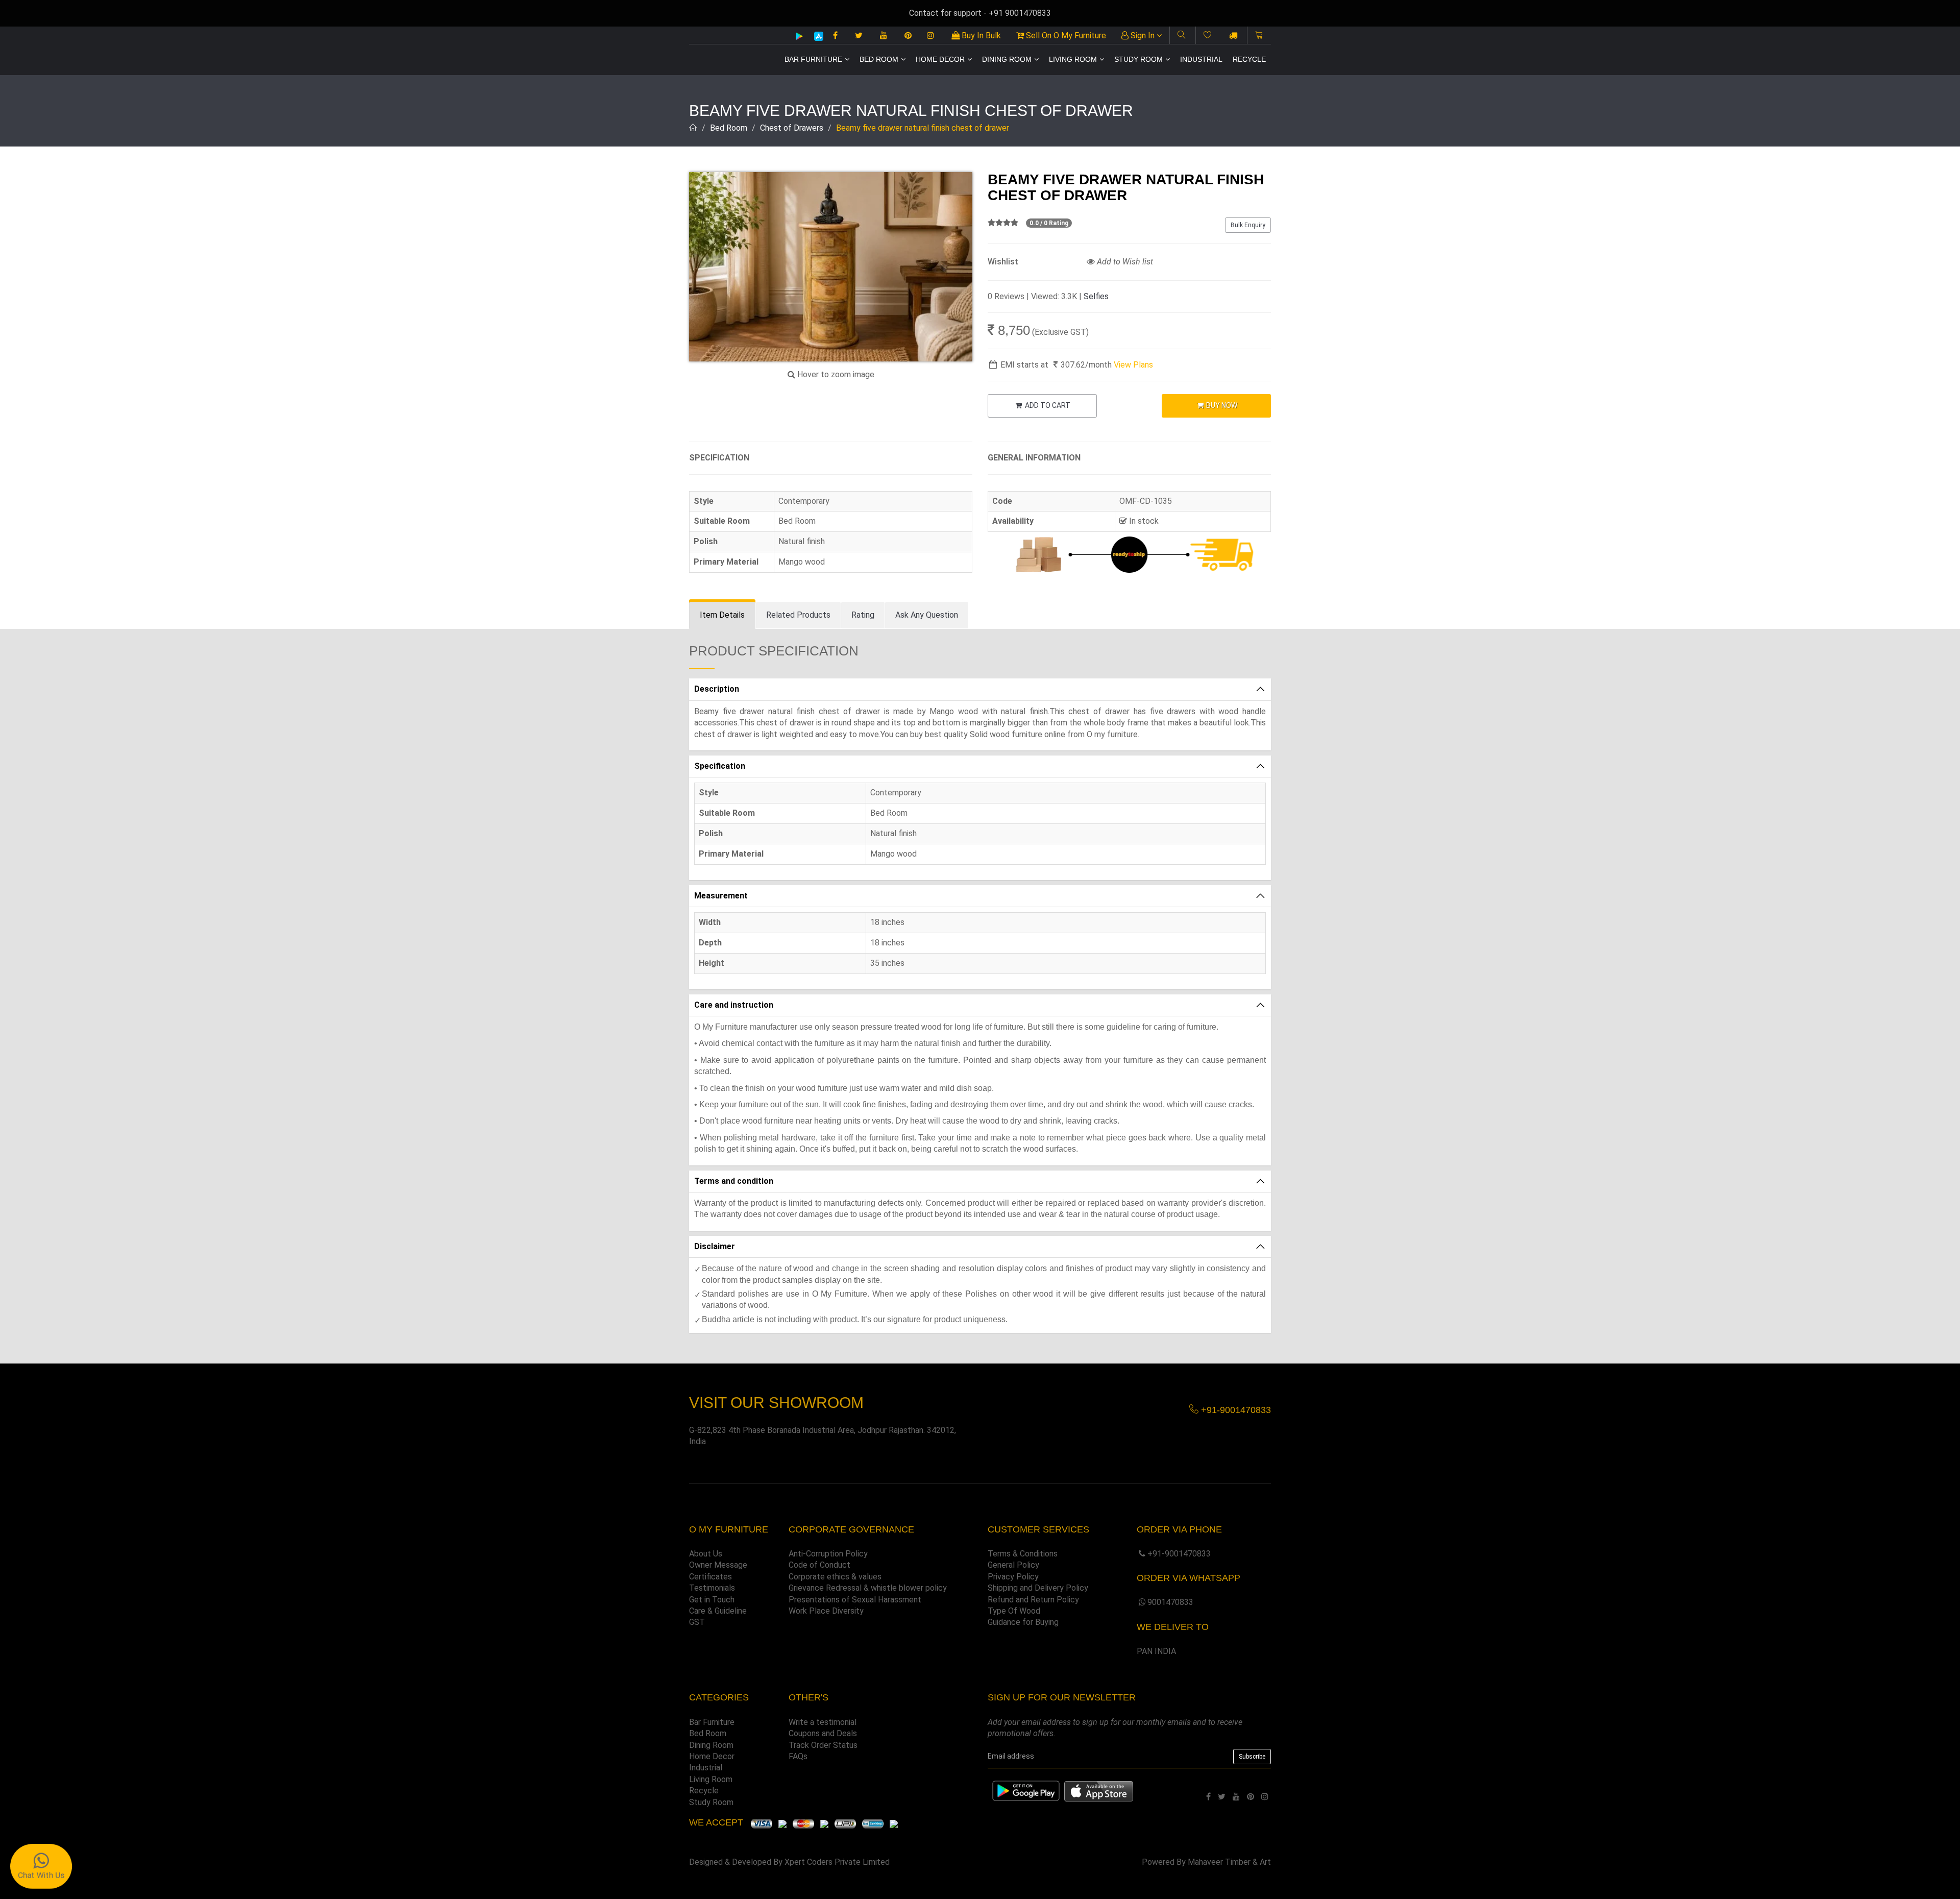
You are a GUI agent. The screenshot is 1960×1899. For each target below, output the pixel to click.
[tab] (722, 615)
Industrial (1201, 59)
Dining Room (1007, 59)
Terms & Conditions (1023, 1554)
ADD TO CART (1047, 405)
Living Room (1073, 59)
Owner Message (718, 1565)
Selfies (1096, 296)
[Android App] (799, 36)
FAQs (798, 1756)
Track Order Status (823, 1745)
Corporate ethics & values (835, 1577)
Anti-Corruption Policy (828, 1554)
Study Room (1138, 59)
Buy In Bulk (980, 35)
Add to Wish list (1124, 262)
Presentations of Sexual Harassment (855, 1600)
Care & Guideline (718, 1611)
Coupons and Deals (823, 1733)
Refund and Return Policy (1033, 1600)
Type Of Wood (1014, 1611)
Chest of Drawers (792, 128)
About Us (706, 1554)
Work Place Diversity (826, 1611)
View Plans (1133, 365)
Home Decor (940, 59)
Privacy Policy (1013, 1577)
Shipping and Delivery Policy (1038, 1588)
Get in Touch (712, 1600)
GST (697, 1622)
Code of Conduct (819, 1565)
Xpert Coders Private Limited (837, 1862)
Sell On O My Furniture (1065, 35)
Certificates (710, 1577)
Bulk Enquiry (1248, 225)
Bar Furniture (813, 59)
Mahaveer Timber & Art (1229, 1862)
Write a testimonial (823, 1722)
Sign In (1143, 35)
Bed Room (879, 59)
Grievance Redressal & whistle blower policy (868, 1588)
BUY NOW (1221, 405)
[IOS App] (815, 36)
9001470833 (1170, 1602)
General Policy (1013, 1565)
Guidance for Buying (1023, 1622)
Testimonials (712, 1588)
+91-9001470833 (1179, 1554)
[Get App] (1099, 1791)
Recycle (1249, 59)
